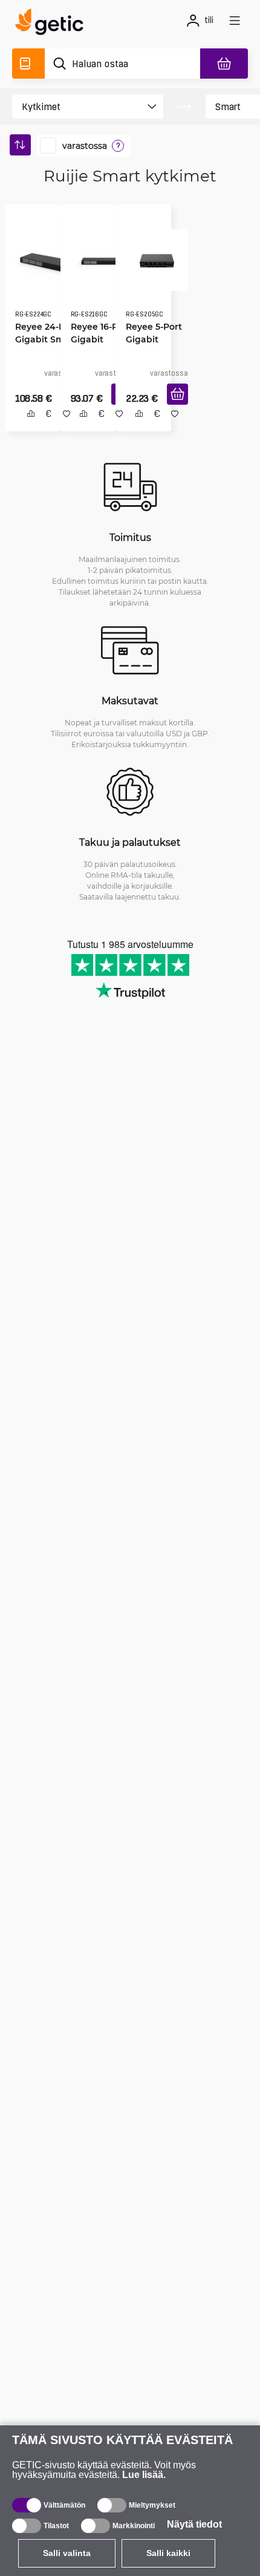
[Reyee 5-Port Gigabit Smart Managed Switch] (153, 256)
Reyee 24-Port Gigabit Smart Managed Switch (42, 335)
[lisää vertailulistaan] (26, 427)
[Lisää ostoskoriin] (173, 407)
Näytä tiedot (194, 2524)
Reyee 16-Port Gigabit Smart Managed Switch (96, 335)
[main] (53, 24)
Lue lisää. (144, 2475)
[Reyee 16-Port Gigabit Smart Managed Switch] (98, 256)
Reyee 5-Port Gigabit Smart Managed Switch (150, 335)
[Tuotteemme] (28, 64)
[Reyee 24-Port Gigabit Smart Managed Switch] (44, 256)
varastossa (85, 146)
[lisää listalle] (62, 427)
